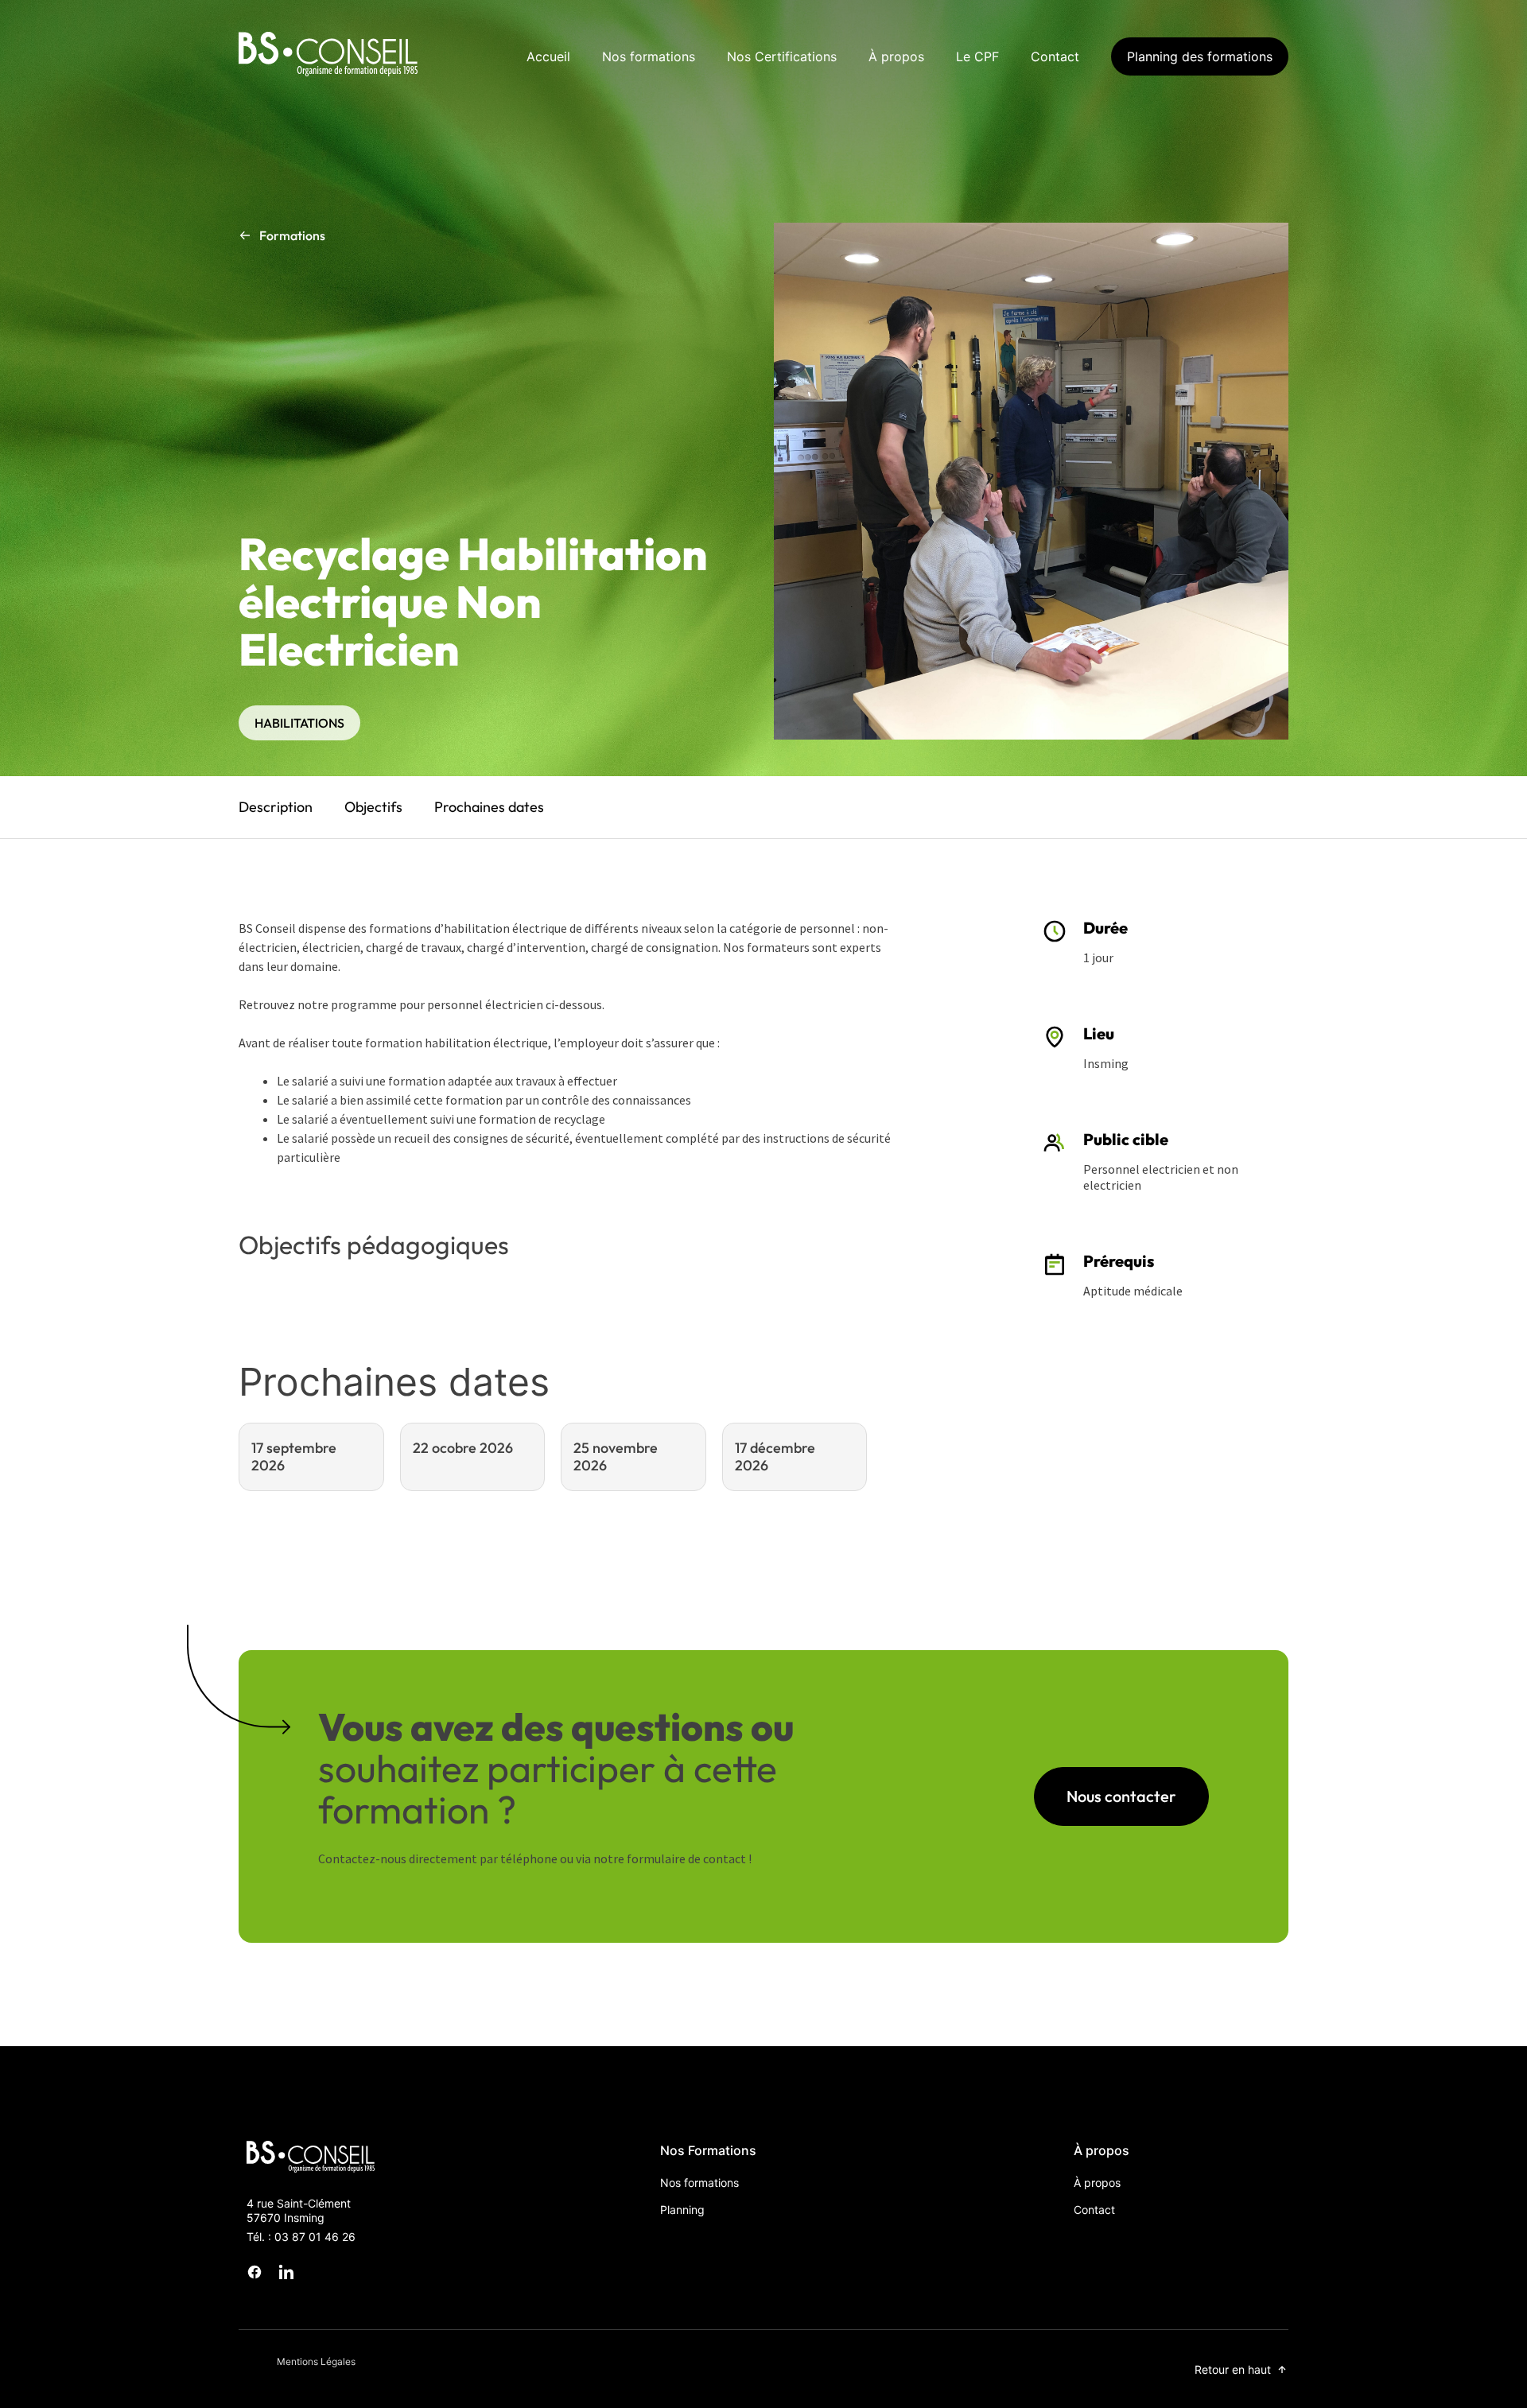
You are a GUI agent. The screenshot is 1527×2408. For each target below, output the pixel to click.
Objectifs (373, 807)
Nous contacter (1121, 1796)
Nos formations (649, 56)
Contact (1055, 56)
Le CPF (977, 56)
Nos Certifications (782, 56)
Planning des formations (1200, 56)
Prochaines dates (489, 807)
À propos (896, 56)
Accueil (548, 56)
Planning (682, 2210)
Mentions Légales (316, 2361)
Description (276, 807)
